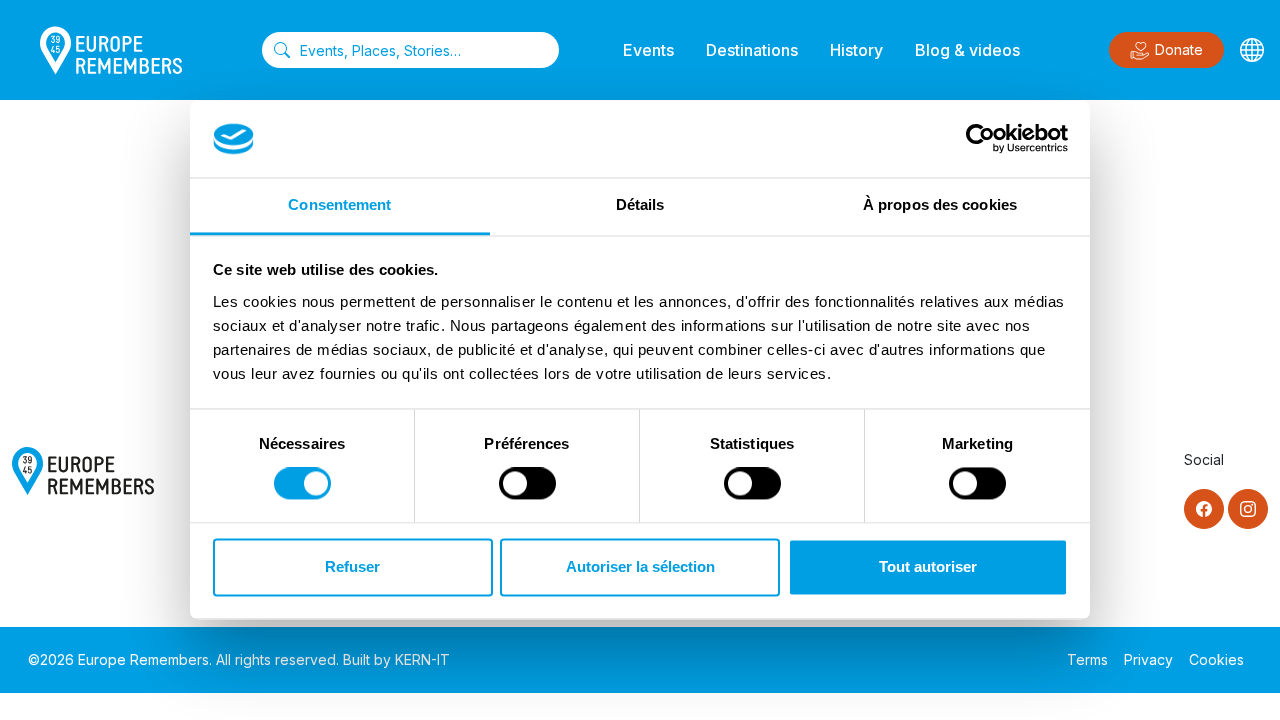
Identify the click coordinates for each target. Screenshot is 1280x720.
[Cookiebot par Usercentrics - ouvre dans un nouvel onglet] (980, 139)
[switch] (527, 484)
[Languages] (1252, 50)
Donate (1179, 49)
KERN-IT (422, 659)
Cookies (1216, 659)
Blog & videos (967, 50)
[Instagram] (1248, 509)
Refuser (352, 566)
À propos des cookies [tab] (940, 204)
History (856, 50)
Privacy (1148, 659)
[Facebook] (1204, 509)
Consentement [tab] (339, 204)
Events (648, 50)
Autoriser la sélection (640, 566)
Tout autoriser (928, 566)
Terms (1087, 659)
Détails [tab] (640, 204)
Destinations (752, 50)
